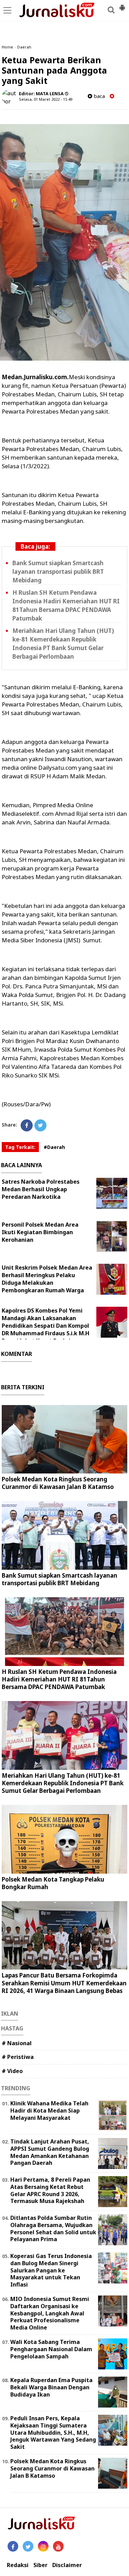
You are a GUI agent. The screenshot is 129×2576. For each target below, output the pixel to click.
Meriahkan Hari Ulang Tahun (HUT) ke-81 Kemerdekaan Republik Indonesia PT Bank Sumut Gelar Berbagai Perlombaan (63, 1783)
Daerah (24, 47)
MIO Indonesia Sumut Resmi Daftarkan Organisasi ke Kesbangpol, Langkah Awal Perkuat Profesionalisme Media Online (50, 2313)
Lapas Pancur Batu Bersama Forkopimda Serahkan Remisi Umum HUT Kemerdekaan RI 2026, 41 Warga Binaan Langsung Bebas (64, 1983)
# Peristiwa (18, 2057)
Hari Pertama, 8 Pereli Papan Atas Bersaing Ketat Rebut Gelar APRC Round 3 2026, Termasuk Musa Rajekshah (50, 2190)
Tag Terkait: (20, 1147)
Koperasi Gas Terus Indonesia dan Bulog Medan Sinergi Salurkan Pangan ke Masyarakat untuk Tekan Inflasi (51, 2270)
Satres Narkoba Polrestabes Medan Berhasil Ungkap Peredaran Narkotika (41, 1189)
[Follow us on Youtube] (58, 2546)
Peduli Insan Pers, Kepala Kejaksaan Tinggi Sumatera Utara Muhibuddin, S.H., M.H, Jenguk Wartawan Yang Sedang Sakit (53, 2432)
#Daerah (54, 1147)
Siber (40, 2565)
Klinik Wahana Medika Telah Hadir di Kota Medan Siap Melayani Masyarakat (49, 2111)
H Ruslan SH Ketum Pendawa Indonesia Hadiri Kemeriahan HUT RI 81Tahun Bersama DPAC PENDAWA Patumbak (59, 1679)
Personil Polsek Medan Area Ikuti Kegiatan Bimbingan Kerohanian (40, 1232)
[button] (122, 5)
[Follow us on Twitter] (28, 2546)
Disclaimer (67, 2565)
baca (99, 96)
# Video (12, 2071)
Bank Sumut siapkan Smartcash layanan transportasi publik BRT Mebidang (58, 572)
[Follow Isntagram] (43, 2546)
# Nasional (17, 2043)
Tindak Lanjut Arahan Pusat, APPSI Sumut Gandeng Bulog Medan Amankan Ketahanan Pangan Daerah (50, 2152)
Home (7, 47)
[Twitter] (40, 1125)
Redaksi (18, 2565)
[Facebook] (27, 1125)
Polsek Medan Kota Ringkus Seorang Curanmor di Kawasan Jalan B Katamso (58, 1483)
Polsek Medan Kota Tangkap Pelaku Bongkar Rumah (53, 1883)
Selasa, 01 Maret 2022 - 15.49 (46, 99)
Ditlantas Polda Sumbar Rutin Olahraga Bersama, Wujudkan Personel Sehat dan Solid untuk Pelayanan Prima (53, 2228)
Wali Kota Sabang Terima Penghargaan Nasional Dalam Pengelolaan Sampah (51, 2349)
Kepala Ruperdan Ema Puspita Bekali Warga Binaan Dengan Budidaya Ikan (51, 2387)
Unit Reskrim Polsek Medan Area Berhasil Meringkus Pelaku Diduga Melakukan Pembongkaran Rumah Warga (47, 1279)
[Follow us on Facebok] (13, 2546)
